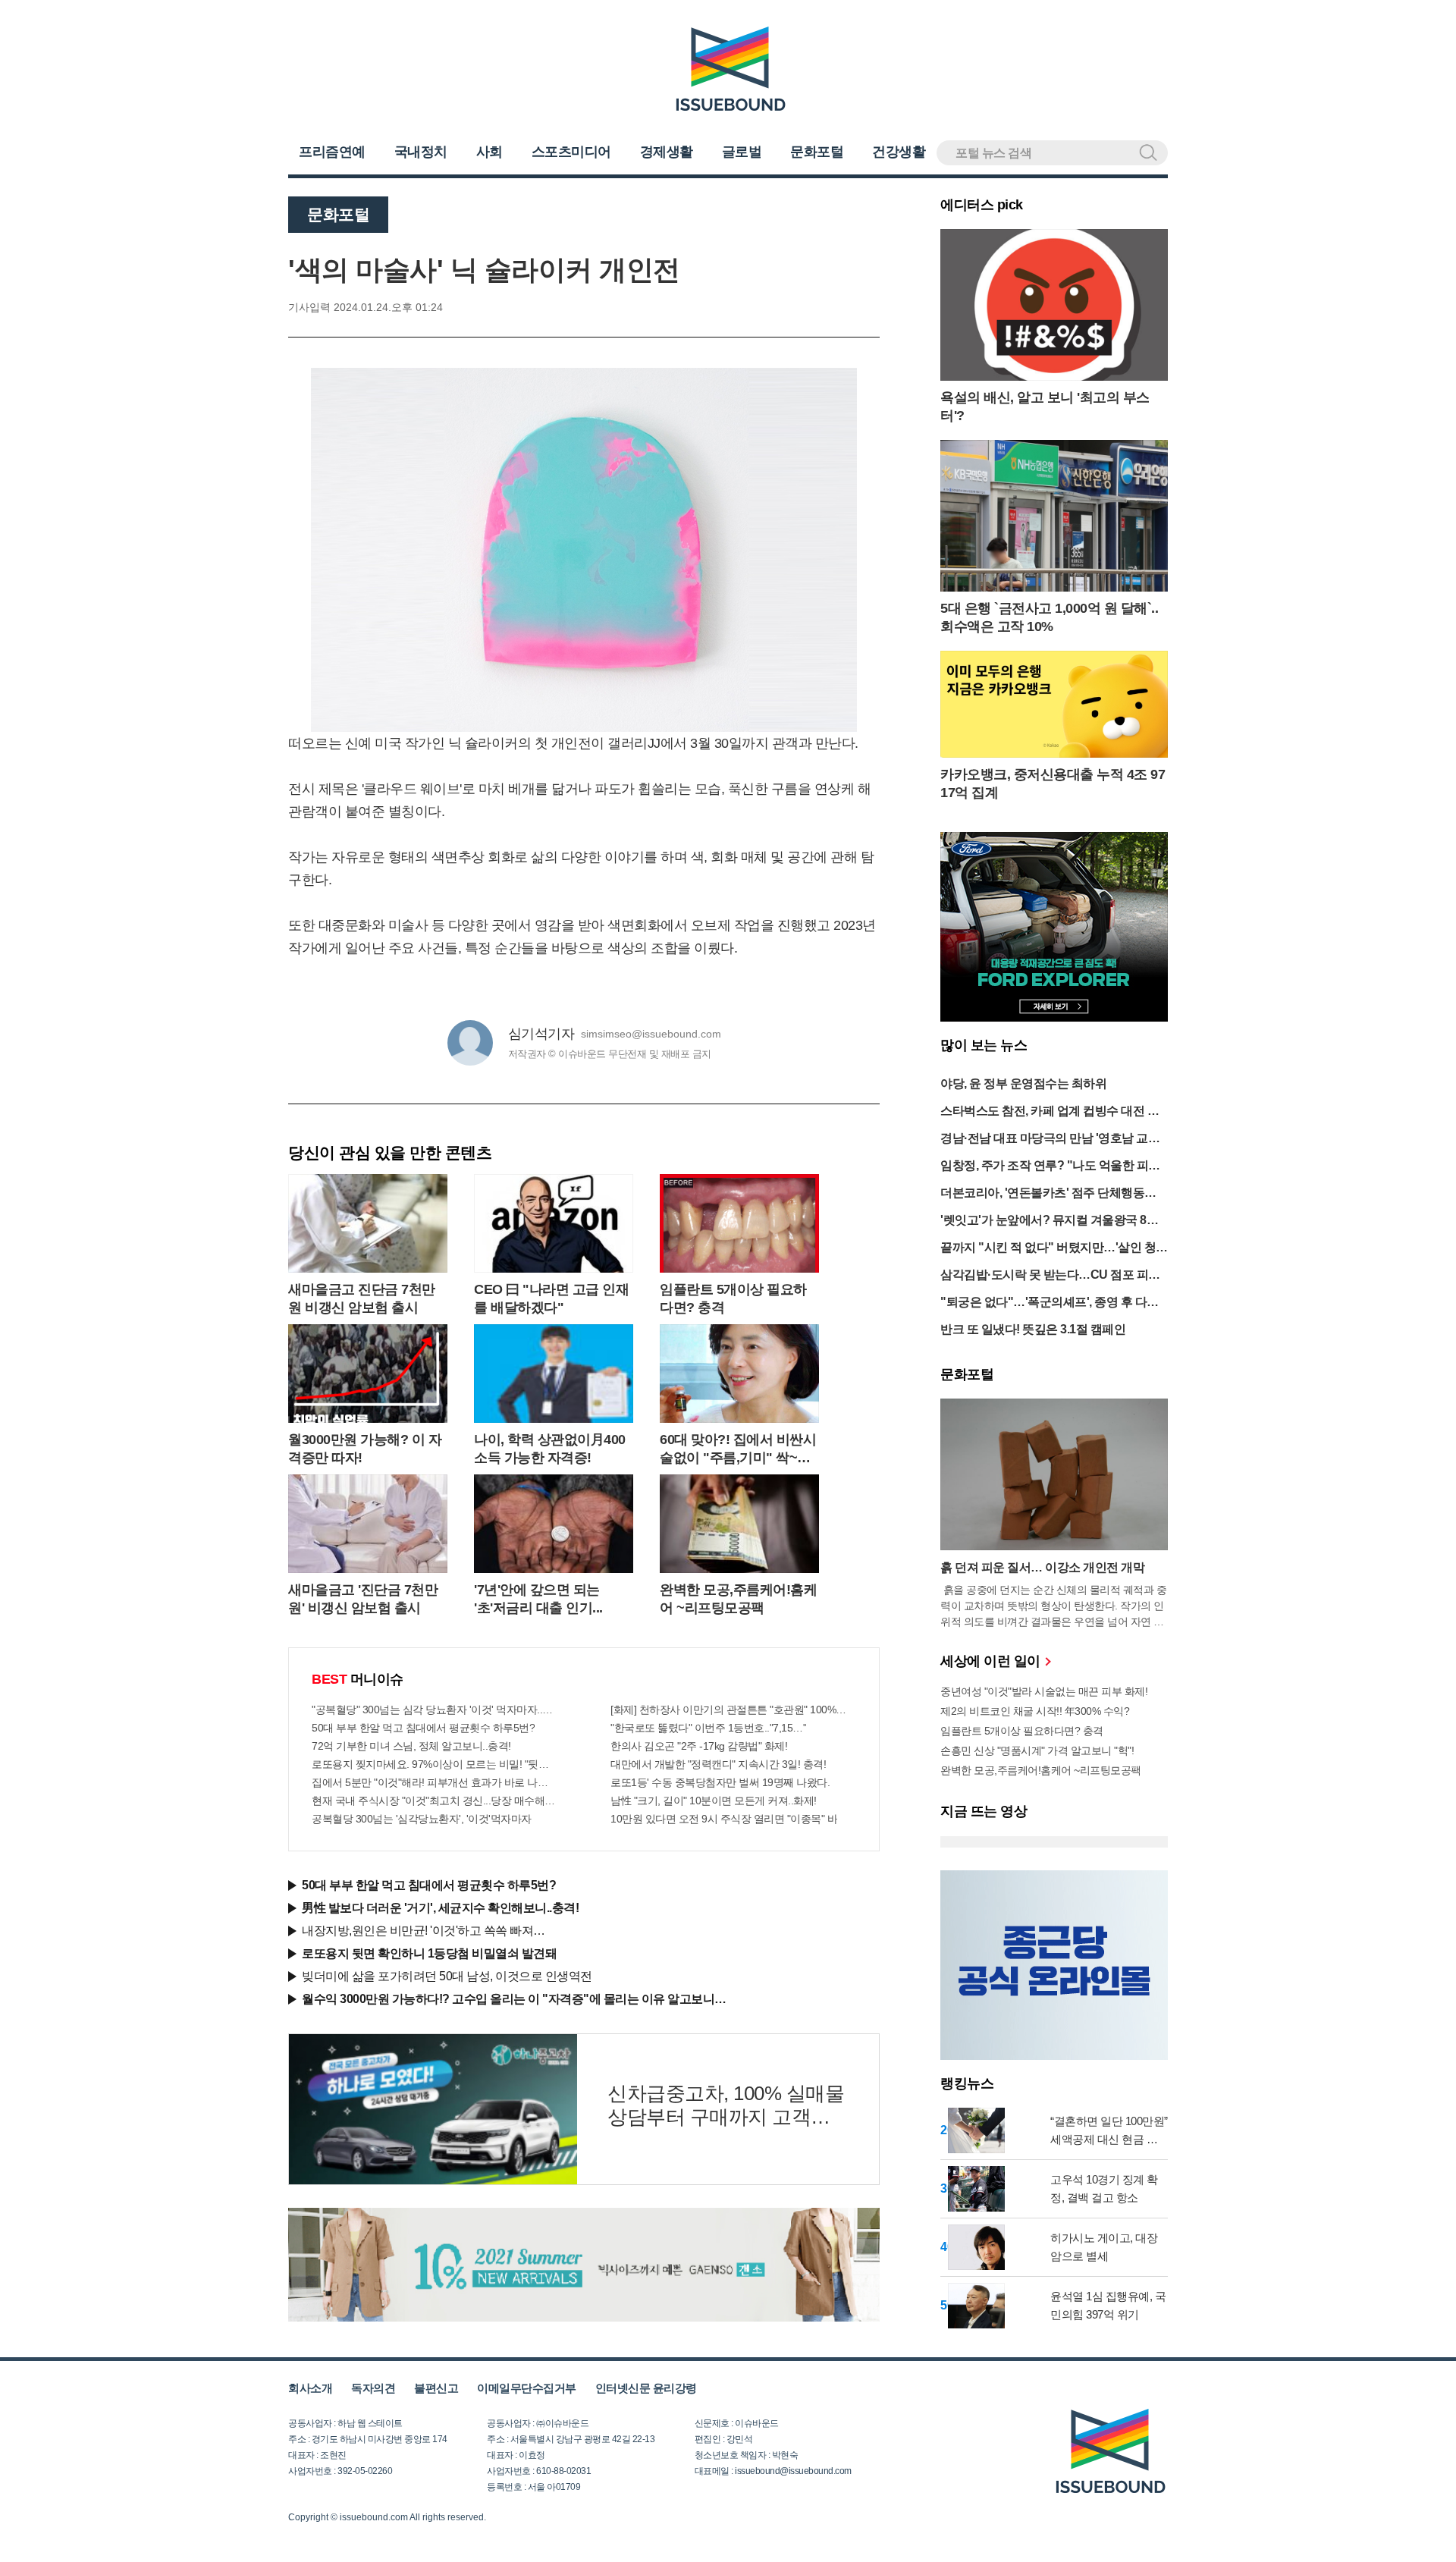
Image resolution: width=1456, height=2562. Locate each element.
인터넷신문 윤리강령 (646, 2388)
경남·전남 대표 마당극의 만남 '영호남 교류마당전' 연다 (1050, 1140)
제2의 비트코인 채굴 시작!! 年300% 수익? (1035, 1711)
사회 (490, 152)
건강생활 (899, 152)
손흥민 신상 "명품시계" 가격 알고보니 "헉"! (1037, 1750)
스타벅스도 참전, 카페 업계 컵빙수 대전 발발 (1050, 1112)
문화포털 (817, 152)
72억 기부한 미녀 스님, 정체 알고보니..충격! (411, 1746)
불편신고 (436, 2388)
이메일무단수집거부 (527, 2388)
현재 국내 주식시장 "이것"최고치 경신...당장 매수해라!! (435, 1801)
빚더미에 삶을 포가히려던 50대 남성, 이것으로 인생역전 (447, 1976)
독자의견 (373, 2388)
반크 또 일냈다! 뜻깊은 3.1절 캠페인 (1033, 1329)
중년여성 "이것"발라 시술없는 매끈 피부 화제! (1044, 1691)
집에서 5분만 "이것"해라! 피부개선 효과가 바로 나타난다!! (435, 1782)
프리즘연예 (332, 152)
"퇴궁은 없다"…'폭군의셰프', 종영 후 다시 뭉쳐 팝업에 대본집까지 (1050, 1303)
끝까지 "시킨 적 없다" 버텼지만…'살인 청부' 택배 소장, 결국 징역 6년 (1048, 1249)
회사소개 (310, 2388)
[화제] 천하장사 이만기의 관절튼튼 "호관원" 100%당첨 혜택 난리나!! (733, 1710)
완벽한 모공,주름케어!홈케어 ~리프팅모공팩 (1041, 1770)
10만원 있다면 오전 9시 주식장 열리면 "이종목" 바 (724, 1819)
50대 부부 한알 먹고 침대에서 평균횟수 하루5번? (423, 1728)
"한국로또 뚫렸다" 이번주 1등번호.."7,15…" (708, 1728)
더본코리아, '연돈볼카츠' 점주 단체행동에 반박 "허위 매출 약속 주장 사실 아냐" (1048, 1194)
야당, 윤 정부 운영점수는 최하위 (1023, 1083)
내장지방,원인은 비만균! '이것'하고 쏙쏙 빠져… (424, 1931)
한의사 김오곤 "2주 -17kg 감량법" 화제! (699, 1746)
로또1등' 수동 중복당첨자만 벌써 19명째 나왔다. (720, 1782)
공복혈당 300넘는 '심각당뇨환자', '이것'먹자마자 (422, 1819)
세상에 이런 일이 (992, 1661)
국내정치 (421, 152)
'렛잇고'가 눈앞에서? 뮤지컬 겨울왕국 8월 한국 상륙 (1049, 1221)
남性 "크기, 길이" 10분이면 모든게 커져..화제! (714, 1801)
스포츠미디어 (571, 152)
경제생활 (667, 152)
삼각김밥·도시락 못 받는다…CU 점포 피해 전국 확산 (1050, 1276)
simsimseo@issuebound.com (651, 1034)
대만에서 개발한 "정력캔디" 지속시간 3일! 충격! (718, 1764)
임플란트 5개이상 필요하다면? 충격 (1022, 1731)
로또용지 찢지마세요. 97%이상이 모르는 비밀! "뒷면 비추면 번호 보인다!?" (435, 1764)
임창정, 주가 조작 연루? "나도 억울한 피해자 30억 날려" (1050, 1167)
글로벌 (742, 152)
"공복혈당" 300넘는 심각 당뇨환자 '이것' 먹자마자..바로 (435, 1710)
